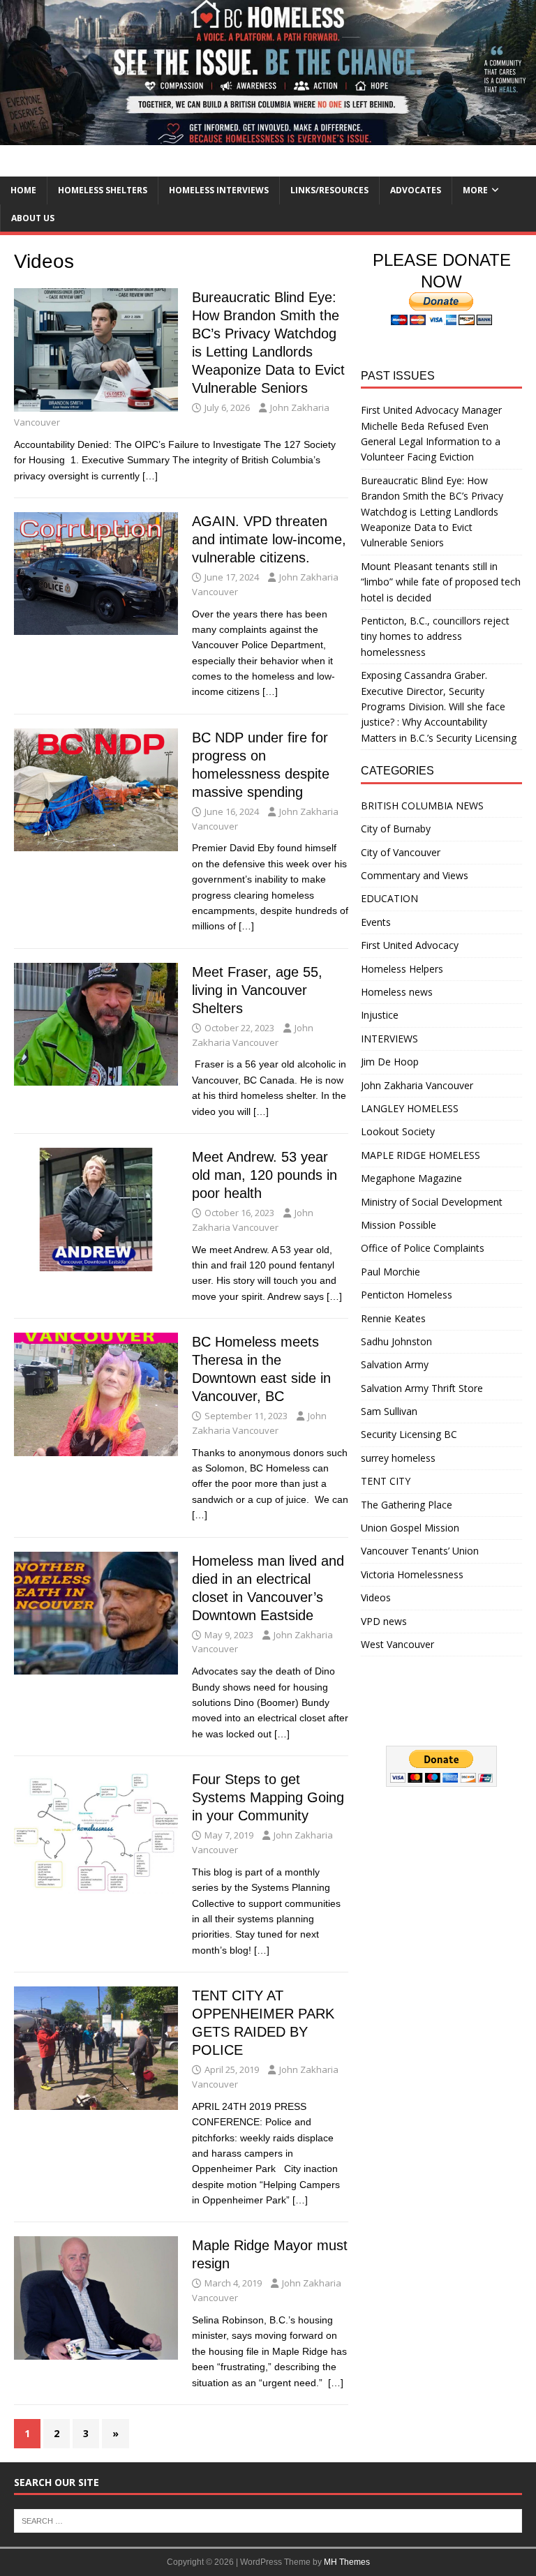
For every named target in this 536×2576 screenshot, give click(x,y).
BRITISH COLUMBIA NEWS (422, 806)
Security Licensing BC (409, 1434)
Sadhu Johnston (396, 1341)
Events (376, 922)
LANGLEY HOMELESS (410, 1108)
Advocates (416, 190)
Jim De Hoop (390, 1062)
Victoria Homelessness (412, 1574)
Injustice (380, 1015)
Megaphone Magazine (411, 1178)
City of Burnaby (396, 829)
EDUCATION (389, 898)
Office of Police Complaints (423, 1248)
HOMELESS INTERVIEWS (219, 190)
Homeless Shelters (103, 190)
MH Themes (347, 2562)
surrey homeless (398, 1458)
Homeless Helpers (402, 969)
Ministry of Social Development (432, 1202)
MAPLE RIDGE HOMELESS (420, 1155)
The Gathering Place (407, 1505)
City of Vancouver (401, 852)
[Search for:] (268, 2519)
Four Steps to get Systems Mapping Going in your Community (268, 1797)
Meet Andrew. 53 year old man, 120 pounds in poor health (265, 1175)
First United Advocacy (410, 945)
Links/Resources (329, 190)
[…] (150, 476)
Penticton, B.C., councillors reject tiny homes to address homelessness (435, 636)
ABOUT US (33, 218)
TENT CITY (386, 1481)
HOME (23, 190)
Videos (376, 1597)
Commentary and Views (415, 875)
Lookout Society (398, 1131)
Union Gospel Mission (410, 1528)
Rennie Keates (393, 1318)
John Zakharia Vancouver (417, 1085)
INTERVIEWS (389, 1039)
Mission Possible (399, 1225)
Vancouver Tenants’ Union (420, 1551)
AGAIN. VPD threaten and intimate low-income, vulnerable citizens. (269, 539)
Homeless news (397, 992)
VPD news (384, 1621)
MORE (475, 190)
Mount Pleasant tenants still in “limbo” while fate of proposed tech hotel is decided (441, 582)
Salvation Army (395, 1364)
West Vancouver (397, 1644)
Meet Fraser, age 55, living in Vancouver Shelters (257, 990)
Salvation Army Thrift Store (422, 1388)
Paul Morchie (390, 1272)
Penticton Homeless (407, 1295)
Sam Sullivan (389, 1411)
